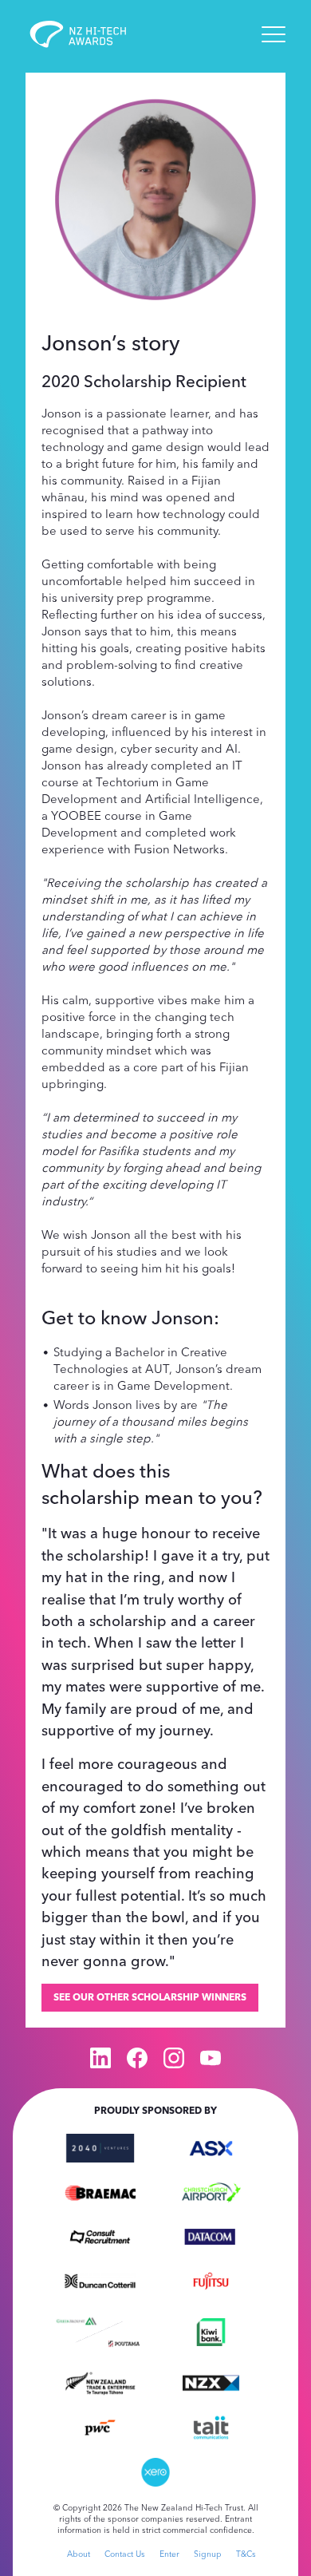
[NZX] (211, 2382)
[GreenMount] (76, 2319)
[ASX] (211, 2147)
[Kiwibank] (211, 2331)
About (79, 2554)
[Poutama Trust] (124, 2342)
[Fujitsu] (211, 2280)
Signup (208, 2554)
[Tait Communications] (211, 2426)
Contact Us (125, 2554)
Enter (169, 2554)
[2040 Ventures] (100, 2147)
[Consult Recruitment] (100, 2235)
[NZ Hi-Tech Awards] (89, 34)
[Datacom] (211, 2235)
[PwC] (100, 2426)
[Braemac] (100, 2191)
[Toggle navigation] (274, 34)
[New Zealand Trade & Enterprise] (100, 2382)
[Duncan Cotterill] (100, 2280)
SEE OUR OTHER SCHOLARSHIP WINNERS (150, 1997)
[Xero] (156, 2471)
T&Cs (246, 2554)
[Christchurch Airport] (211, 2191)
